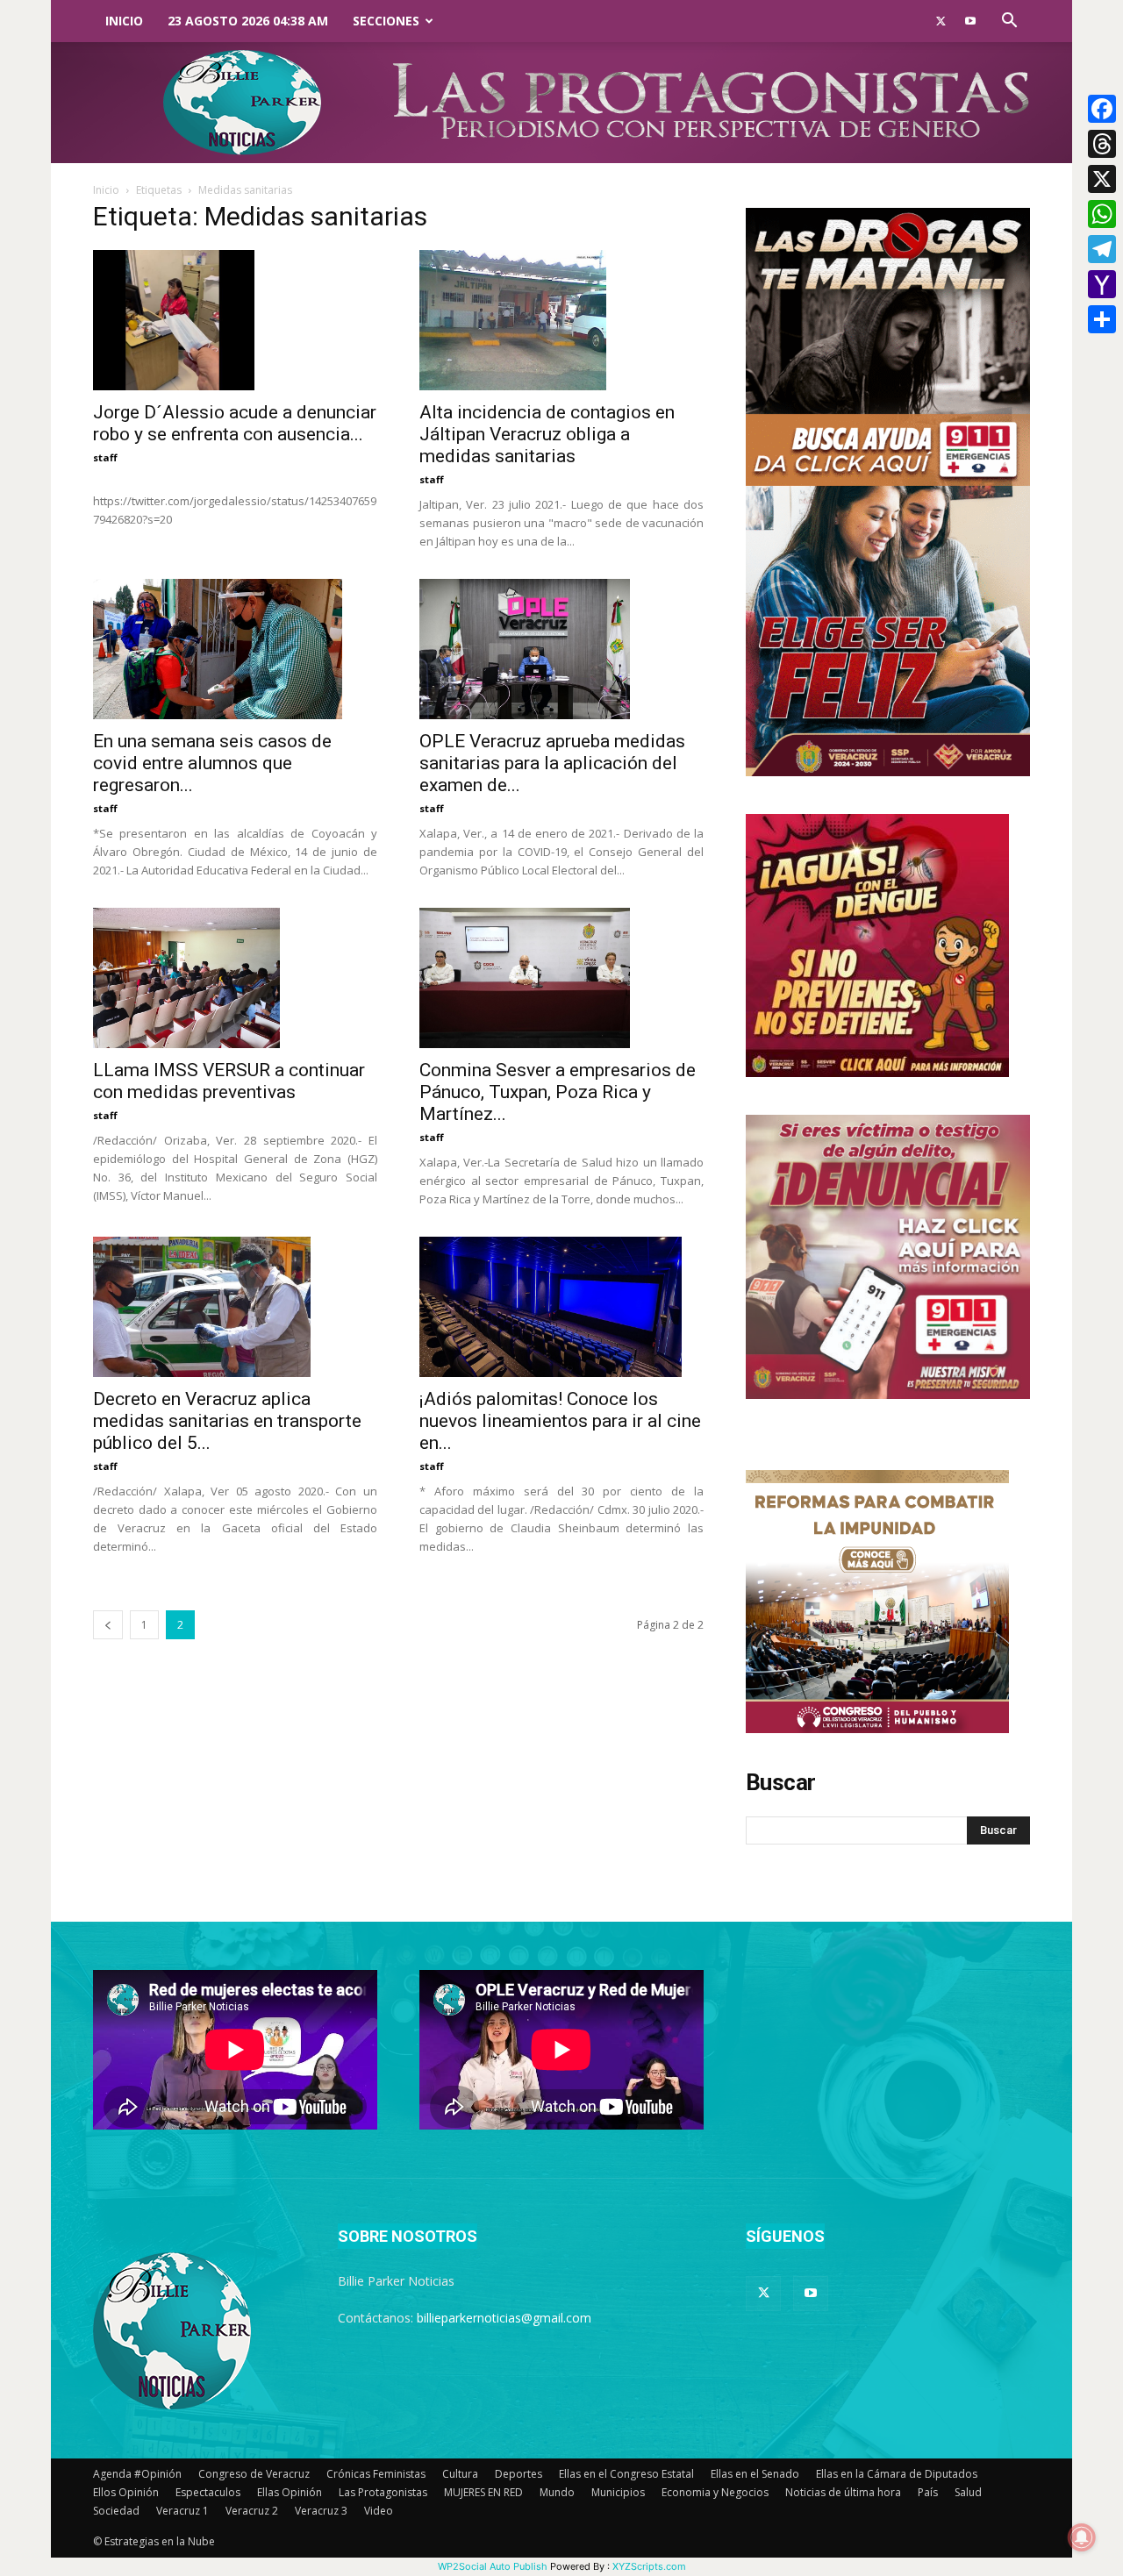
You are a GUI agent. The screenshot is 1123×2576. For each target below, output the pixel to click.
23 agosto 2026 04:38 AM (248, 21)
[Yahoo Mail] (1102, 284)
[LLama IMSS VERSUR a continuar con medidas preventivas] (235, 978)
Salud (968, 2492)
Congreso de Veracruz (254, 2474)
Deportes (519, 2474)
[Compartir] (1102, 319)
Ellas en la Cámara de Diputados (897, 2474)
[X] (1102, 179)
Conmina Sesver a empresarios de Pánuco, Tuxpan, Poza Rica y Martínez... (558, 1092)
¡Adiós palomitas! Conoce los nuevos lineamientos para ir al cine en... (560, 1421)
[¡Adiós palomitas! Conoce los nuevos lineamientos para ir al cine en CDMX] (561, 1307)
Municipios (618, 2492)
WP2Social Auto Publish (493, 2566)
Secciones (386, 21)
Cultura (460, 2474)
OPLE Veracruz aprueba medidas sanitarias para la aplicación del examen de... (552, 763)
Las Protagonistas (383, 2492)
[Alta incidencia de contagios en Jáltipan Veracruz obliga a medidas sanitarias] (561, 320)
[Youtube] (970, 21)
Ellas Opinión (290, 2492)
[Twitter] (941, 21)
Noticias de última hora (843, 2492)
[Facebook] (1102, 109)
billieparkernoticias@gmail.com (504, 2318)
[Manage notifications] (1082, 2537)
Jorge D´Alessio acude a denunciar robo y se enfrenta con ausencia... (235, 423)
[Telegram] (1102, 249)
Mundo (557, 2492)
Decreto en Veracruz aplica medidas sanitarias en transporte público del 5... (227, 1421)
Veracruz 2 (252, 2511)
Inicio (124, 21)
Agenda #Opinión (137, 2474)
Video (379, 2511)
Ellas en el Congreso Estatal (626, 2474)
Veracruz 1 (182, 2511)
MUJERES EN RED (483, 2492)
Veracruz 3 (321, 2511)
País (928, 2492)
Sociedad (116, 2511)
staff (105, 457)
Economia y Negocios (715, 2492)
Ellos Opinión (126, 2492)
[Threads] (1102, 144)
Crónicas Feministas (376, 2474)
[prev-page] (108, 1625)
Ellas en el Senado (755, 2474)
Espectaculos (208, 2492)
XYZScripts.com (649, 2566)
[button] (1009, 22)
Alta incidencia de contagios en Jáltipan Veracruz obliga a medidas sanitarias (547, 434)
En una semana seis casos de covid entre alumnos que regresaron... (212, 763)
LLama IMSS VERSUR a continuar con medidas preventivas (229, 1081)
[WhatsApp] (1102, 214)
